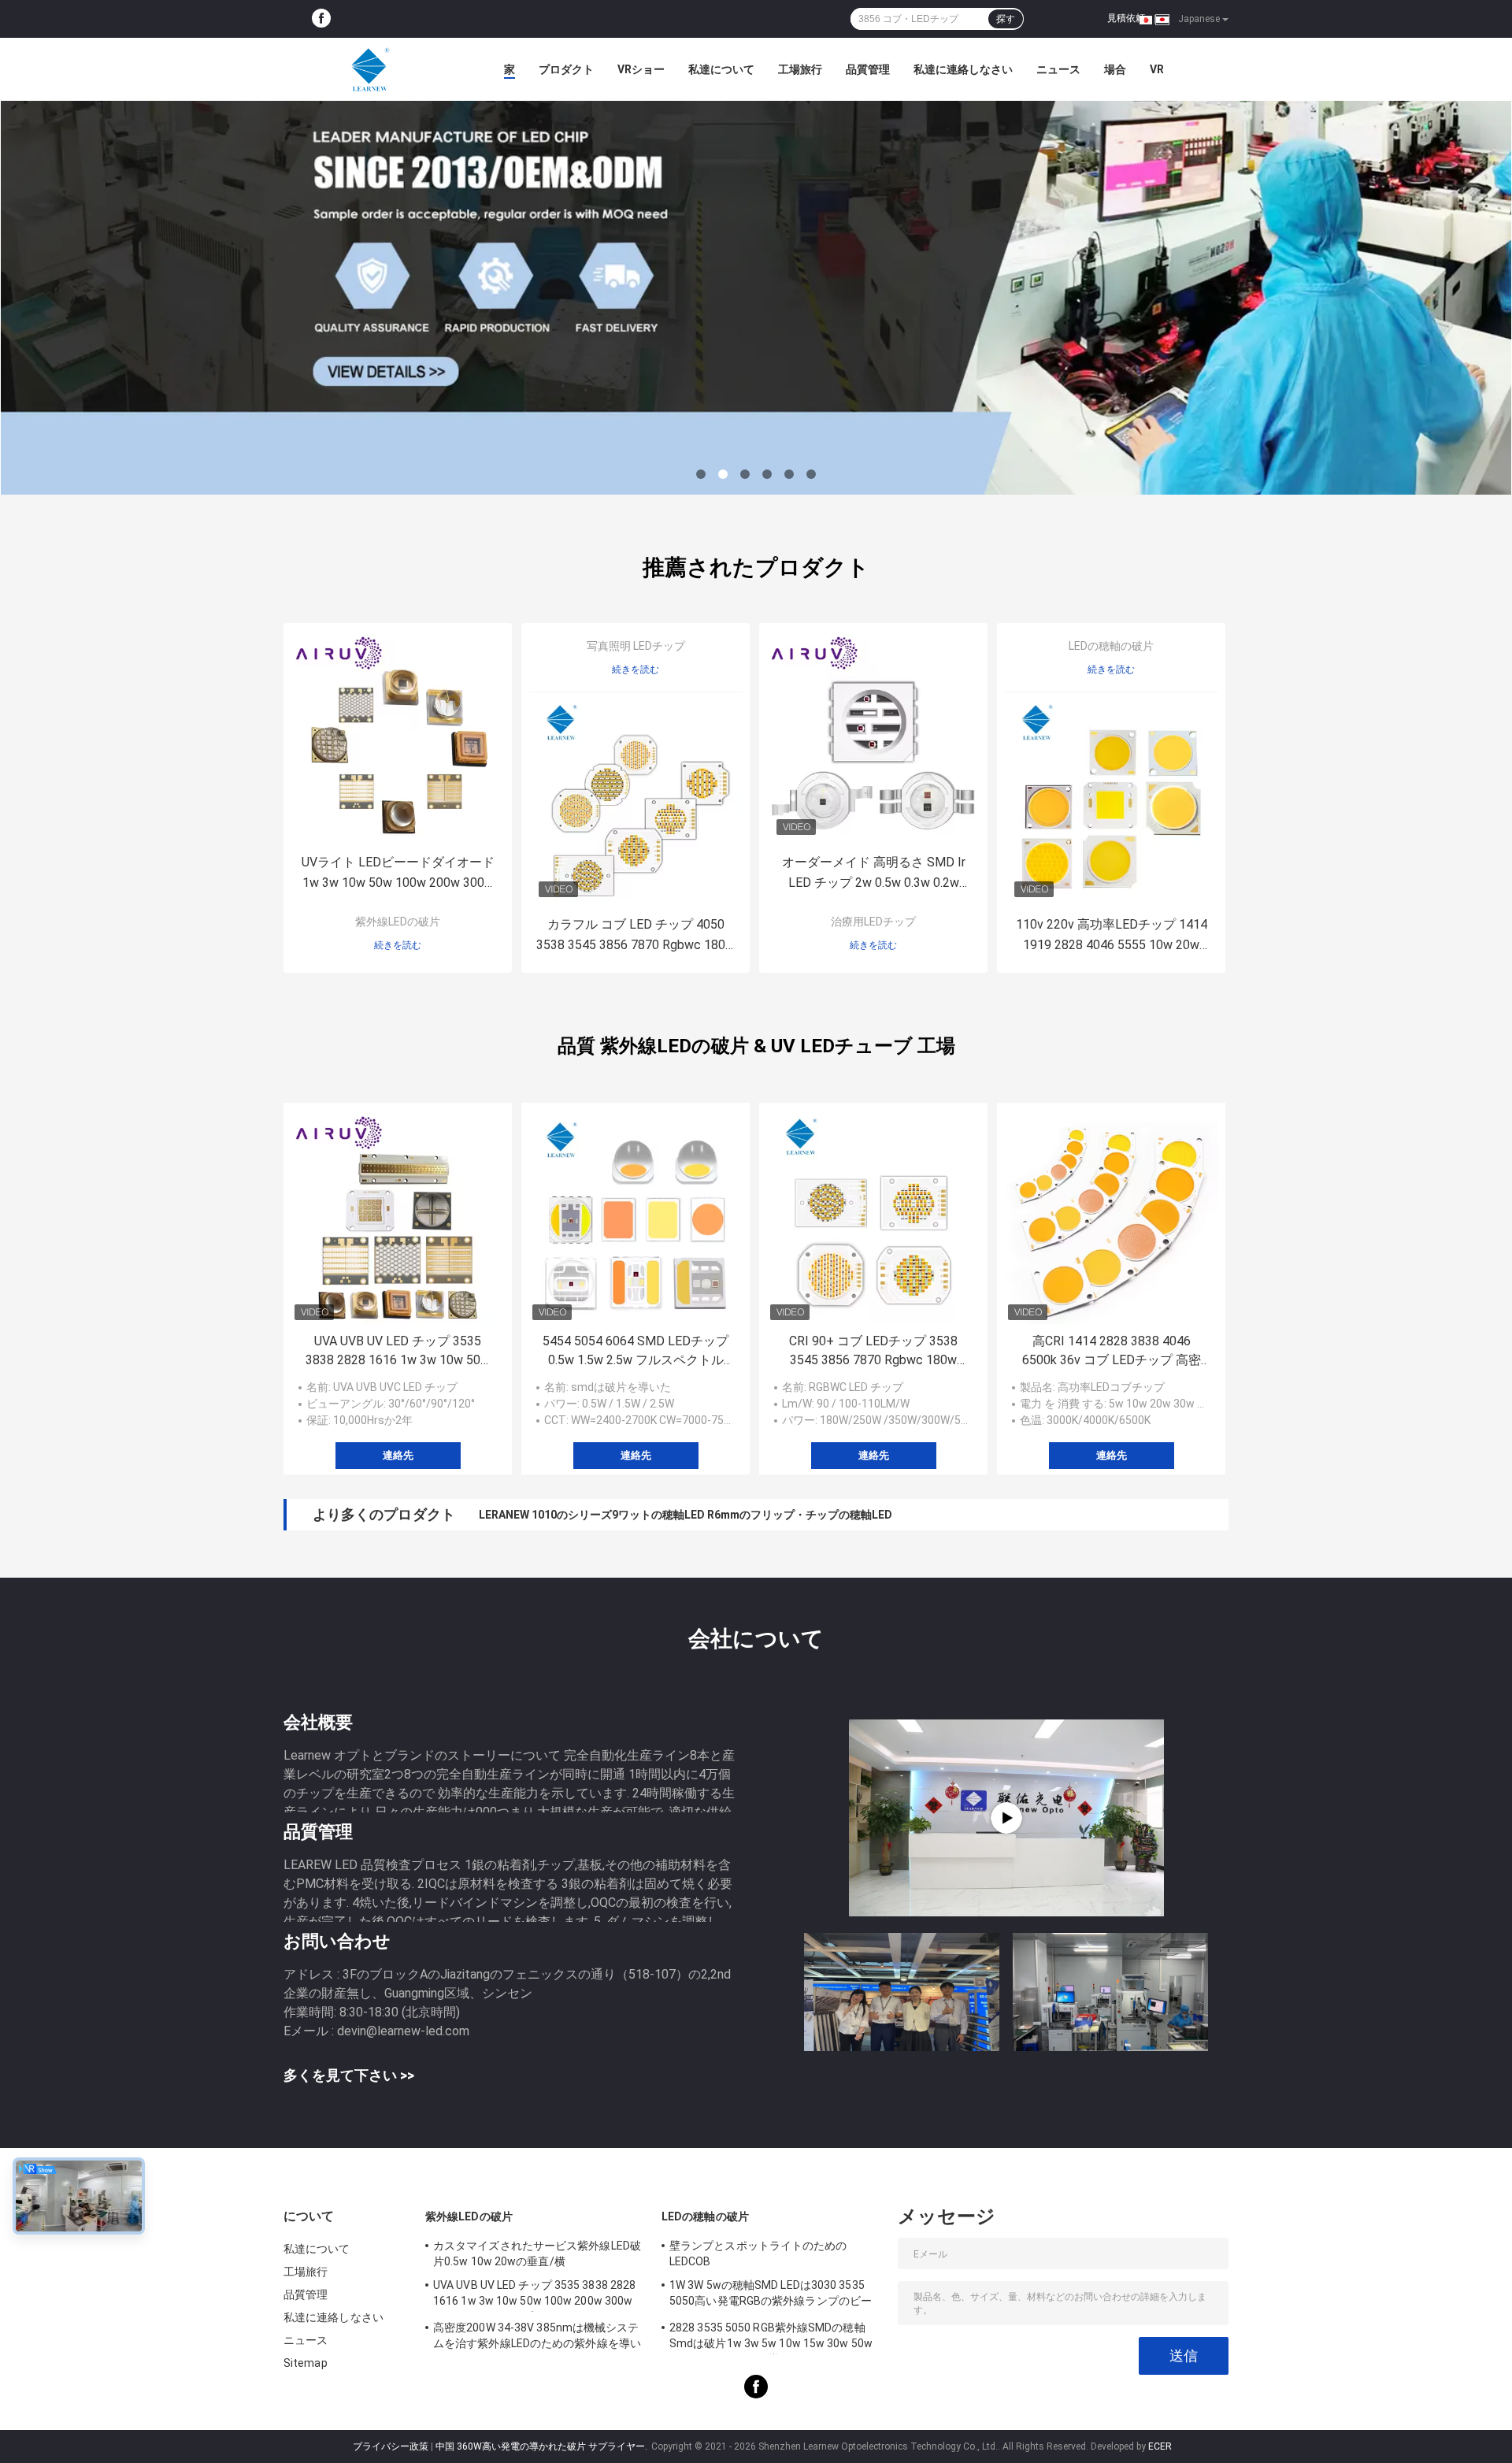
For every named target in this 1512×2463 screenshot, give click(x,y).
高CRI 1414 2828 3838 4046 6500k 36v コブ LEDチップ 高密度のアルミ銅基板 (1112, 1352)
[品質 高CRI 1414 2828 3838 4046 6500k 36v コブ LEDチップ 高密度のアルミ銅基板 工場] (1111, 1217)
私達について (721, 69)
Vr (1157, 69)
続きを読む (398, 945)
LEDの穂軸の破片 (1111, 646)
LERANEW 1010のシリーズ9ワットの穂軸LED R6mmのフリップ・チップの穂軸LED (686, 1515)
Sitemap (306, 2363)
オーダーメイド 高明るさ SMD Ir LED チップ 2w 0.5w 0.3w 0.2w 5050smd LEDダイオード (874, 874)
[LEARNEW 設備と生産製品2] (1006, 1818)
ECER (1160, 2446)
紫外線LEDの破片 (398, 922)
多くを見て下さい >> (349, 2075)
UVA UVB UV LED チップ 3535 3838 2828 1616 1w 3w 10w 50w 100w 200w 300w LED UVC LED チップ (398, 1352)
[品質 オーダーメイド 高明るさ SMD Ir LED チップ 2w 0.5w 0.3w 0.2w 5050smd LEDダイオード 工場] (873, 737)
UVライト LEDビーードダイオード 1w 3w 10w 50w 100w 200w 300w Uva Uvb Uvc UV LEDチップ (398, 874)
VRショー (641, 69)
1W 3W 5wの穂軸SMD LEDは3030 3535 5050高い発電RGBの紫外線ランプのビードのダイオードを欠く (771, 2295)
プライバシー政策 (391, 2446)
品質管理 (868, 69)
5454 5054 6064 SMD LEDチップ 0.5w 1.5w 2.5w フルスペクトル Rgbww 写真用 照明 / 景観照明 (636, 1352)
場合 (1115, 69)
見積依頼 (1126, 18)
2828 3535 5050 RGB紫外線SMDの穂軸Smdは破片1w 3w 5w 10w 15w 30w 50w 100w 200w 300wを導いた (771, 2338)
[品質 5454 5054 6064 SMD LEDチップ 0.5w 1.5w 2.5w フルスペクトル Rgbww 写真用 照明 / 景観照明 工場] (636, 1217)
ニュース (1058, 69)
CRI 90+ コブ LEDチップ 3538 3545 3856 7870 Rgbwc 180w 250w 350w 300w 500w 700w (873, 1352)
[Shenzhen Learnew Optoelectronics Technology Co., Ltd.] (370, 69)
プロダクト (566, 69)
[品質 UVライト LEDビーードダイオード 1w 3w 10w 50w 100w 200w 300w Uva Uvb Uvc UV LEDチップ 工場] (398, 737)
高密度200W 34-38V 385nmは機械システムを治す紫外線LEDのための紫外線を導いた (537, 2338)
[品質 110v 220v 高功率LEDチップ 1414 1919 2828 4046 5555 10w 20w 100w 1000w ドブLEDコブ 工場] (1111, 799)
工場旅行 (800, 69)
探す (1006, 19)
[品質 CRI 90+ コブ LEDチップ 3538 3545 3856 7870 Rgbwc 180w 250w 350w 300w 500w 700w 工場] (873, 1217)
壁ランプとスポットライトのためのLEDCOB (758, 2253)
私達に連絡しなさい (963, 69)
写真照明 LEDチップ (636, 646)
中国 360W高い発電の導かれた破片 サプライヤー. (543, 2446)
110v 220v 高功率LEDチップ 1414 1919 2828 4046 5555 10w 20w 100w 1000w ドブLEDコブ (1112, 936)
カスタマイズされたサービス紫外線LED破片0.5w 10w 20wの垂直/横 (537, 2253)
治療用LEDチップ (873, 922)
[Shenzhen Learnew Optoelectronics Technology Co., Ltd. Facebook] (321, 19)
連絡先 (398, 1455)
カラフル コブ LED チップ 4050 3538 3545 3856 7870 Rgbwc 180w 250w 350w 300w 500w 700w (636, 936)
